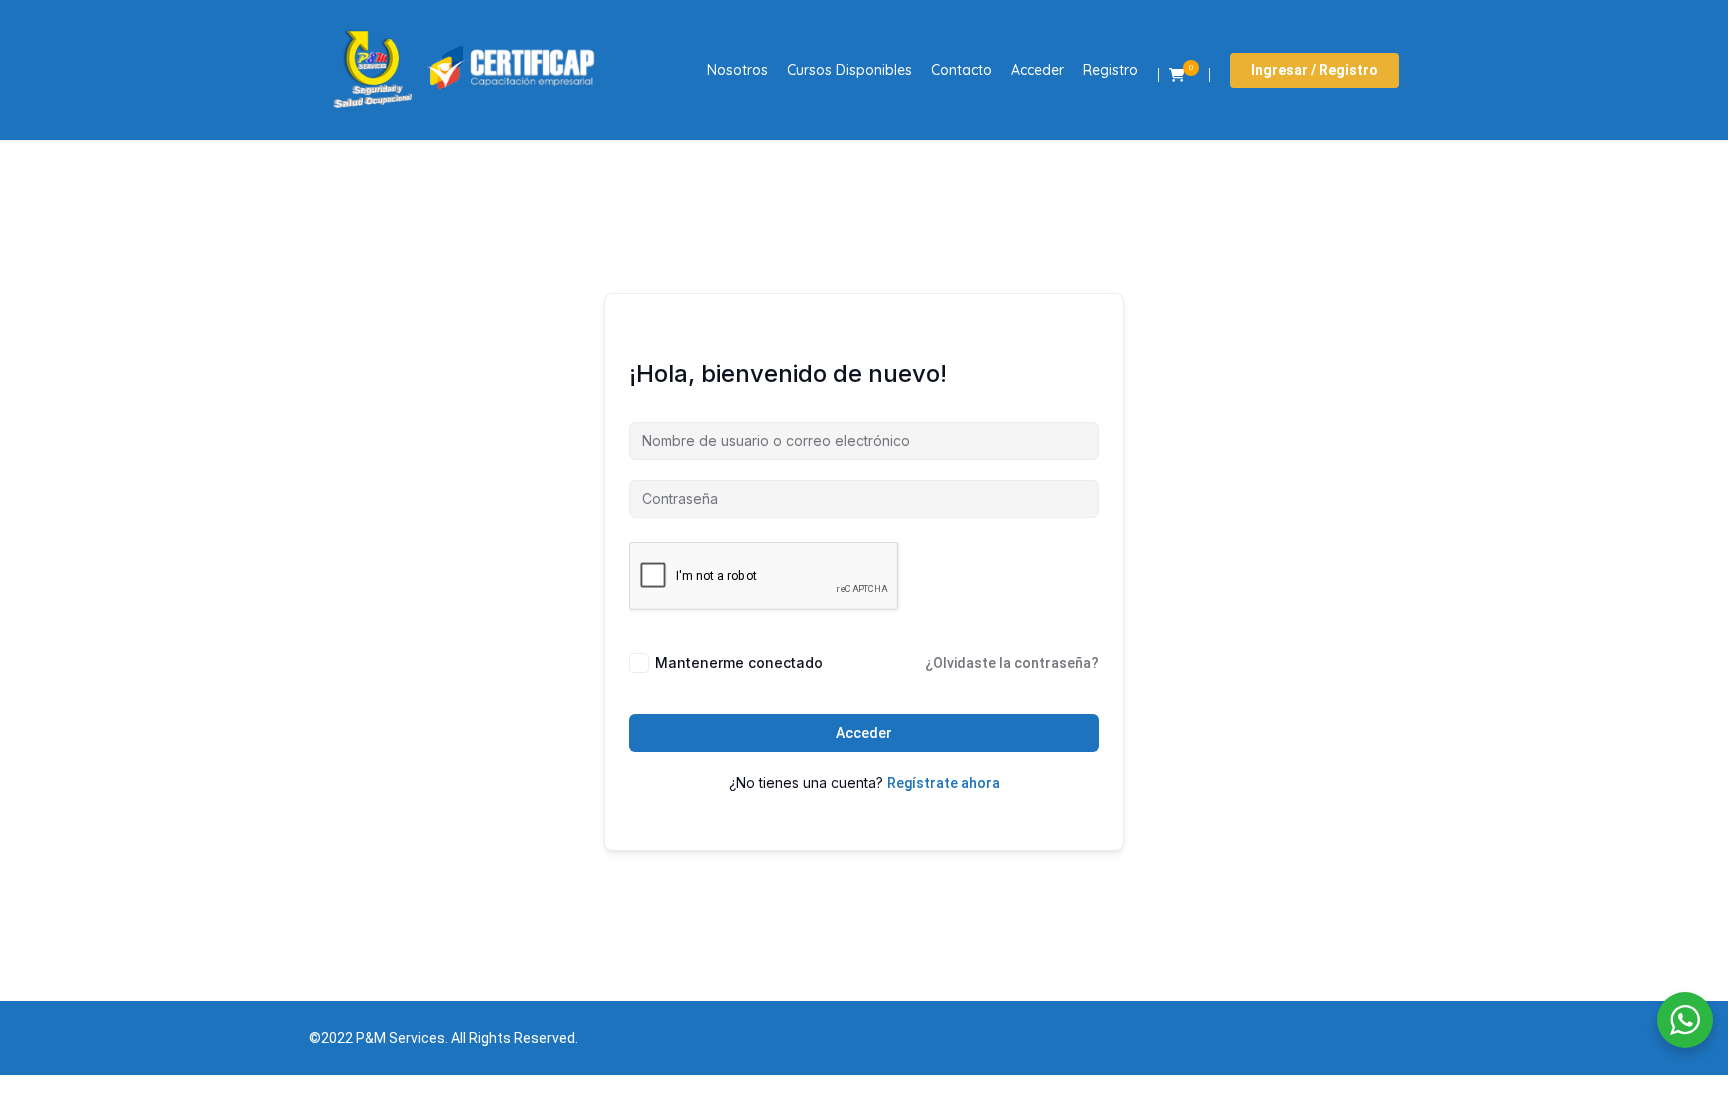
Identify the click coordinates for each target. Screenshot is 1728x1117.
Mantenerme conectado (739, 662)
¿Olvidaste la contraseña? (1012, 663)
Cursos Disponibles (849, 70)
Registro (1110, 70)
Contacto (961, 70)
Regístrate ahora (943, 783)
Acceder (1037, 70)
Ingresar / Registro (1314, 70)
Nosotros (737, 70)
